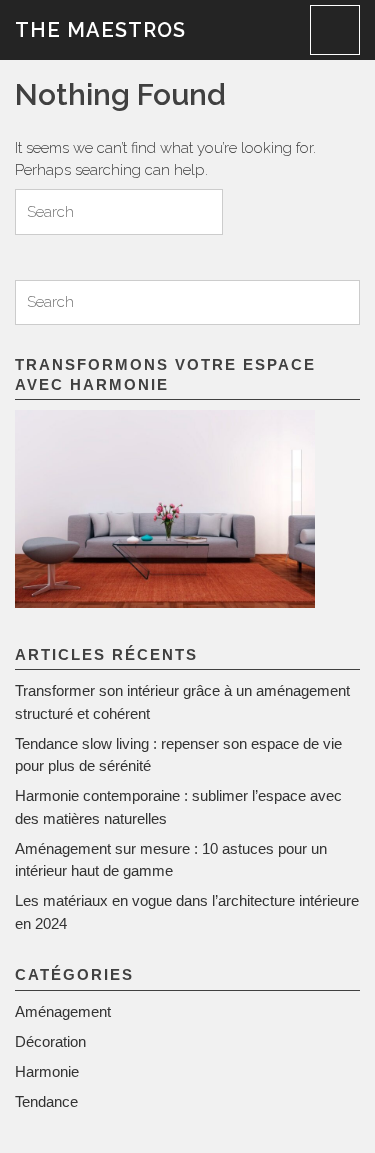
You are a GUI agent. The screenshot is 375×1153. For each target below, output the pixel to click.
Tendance (46, 1101)
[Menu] (335, 30)
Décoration (50, 1041)
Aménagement (63, 1011)
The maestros (100, 30)
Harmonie (47, 1071)
